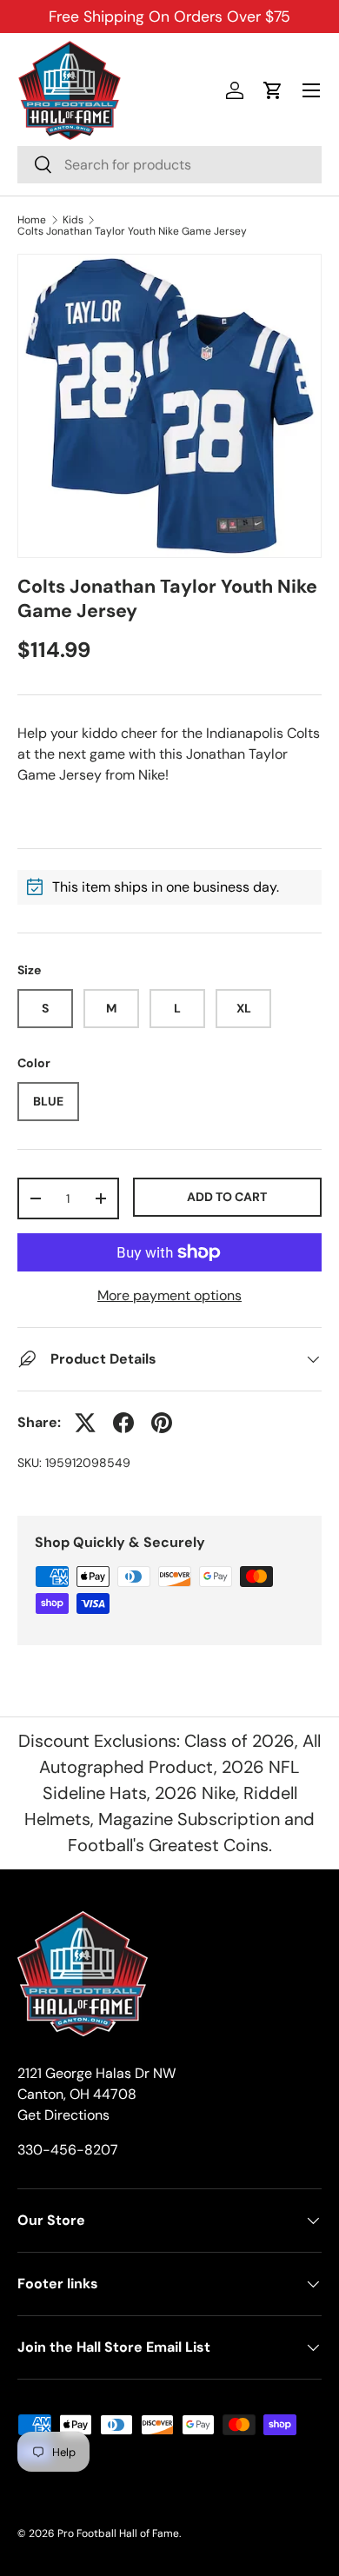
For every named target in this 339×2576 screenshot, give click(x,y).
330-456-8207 (68, 2150)
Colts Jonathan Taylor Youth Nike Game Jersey (132, 231)
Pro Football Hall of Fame (118, 2533)
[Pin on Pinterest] (162, 1423)
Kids (73, 220)
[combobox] (169, 165)
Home (32, 220)
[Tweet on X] (85, 1423)
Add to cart (227, 1197)
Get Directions (63, 2115)
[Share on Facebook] (123, 1423)
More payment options (169, 1295)
